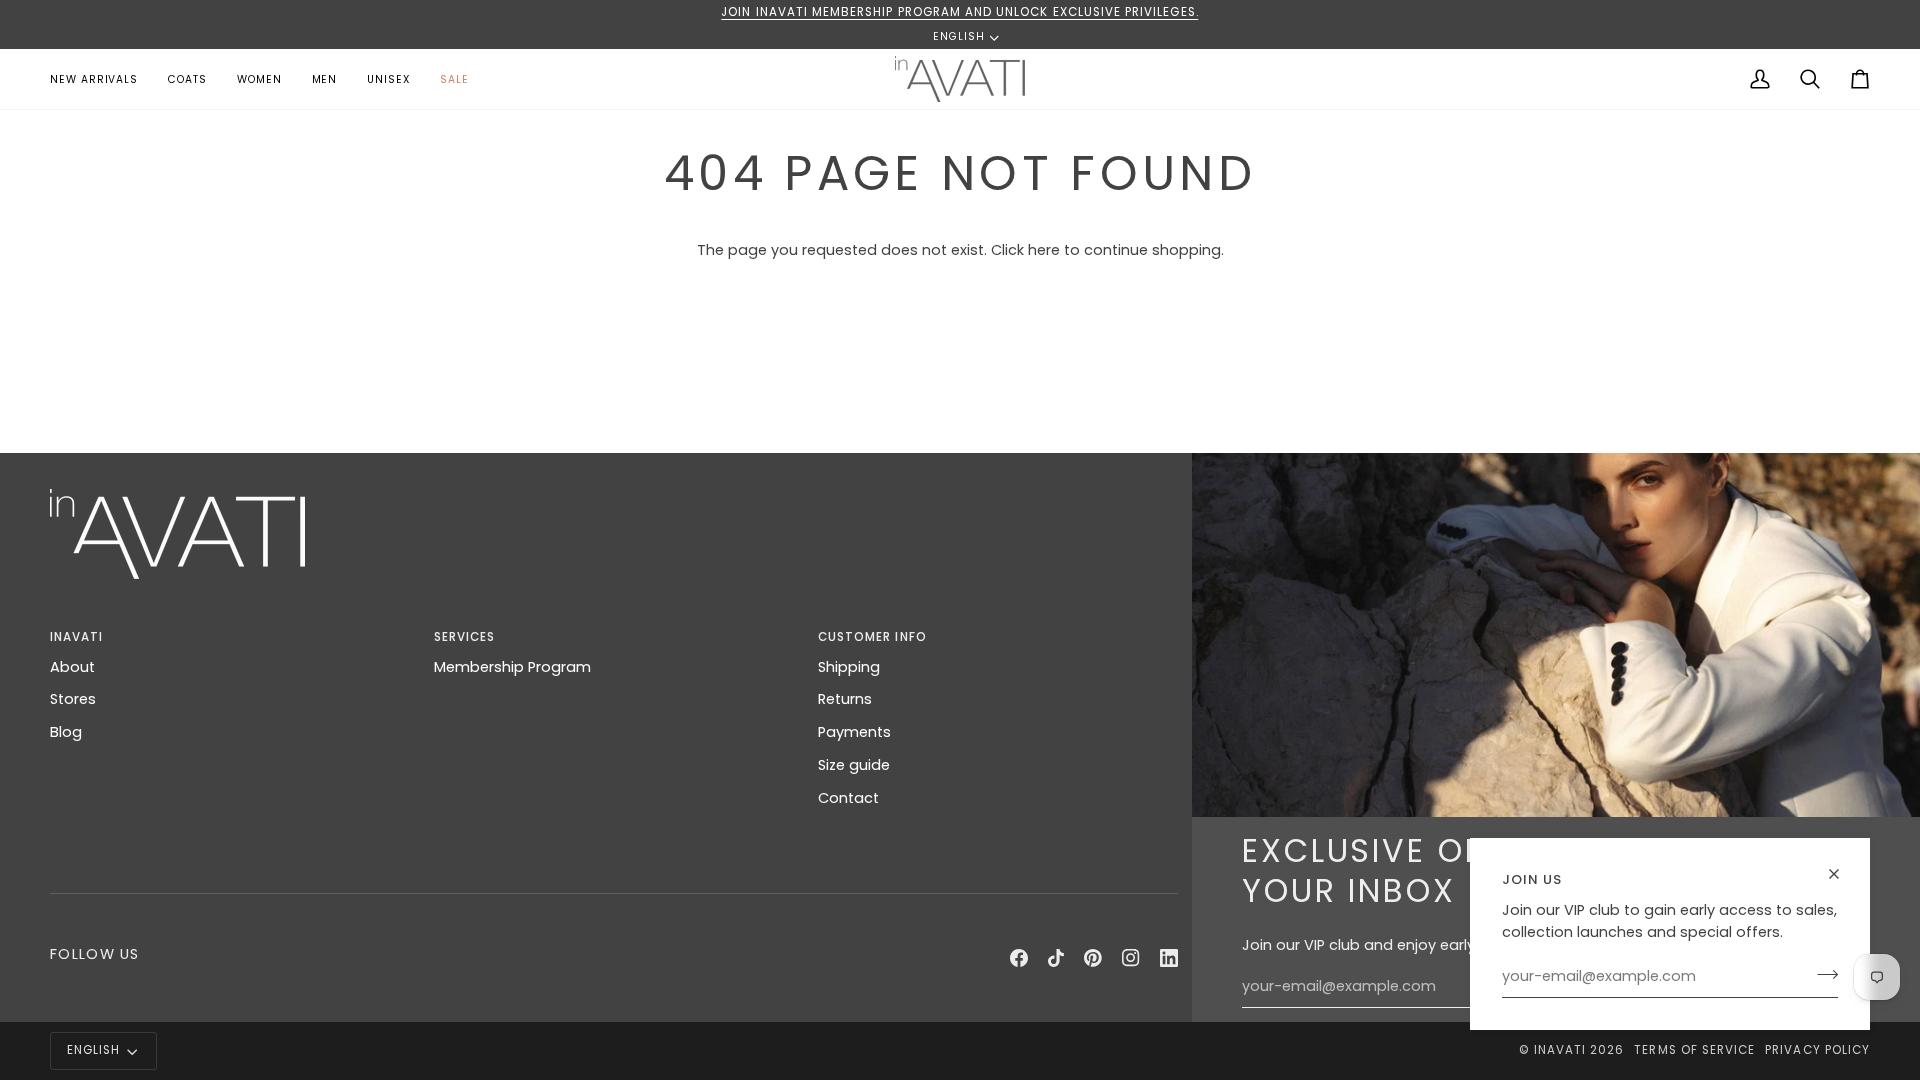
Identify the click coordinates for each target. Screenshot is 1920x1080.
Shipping (849, 667)
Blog (66, 732)
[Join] (1821, 974)
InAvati (1560, 1050)
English (959, 37)
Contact (848, 798)
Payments (854, 732)
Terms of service (1694, 1050)
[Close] (1842, 874)
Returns (845, 699)
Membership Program (512, 667)
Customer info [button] (872, 637)
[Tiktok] (1056, 958)
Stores (73, 699)
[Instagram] (1131, 958)
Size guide (854, 765)
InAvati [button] (76, 637)
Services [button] (464, 637)
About (72, 667)
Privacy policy (1817, 1050)
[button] (259, 79)
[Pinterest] (1093, 958)
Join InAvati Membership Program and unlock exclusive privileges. (959, 12)
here (1044, 250)
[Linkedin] (1169, 958)
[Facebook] (1019, 958)
